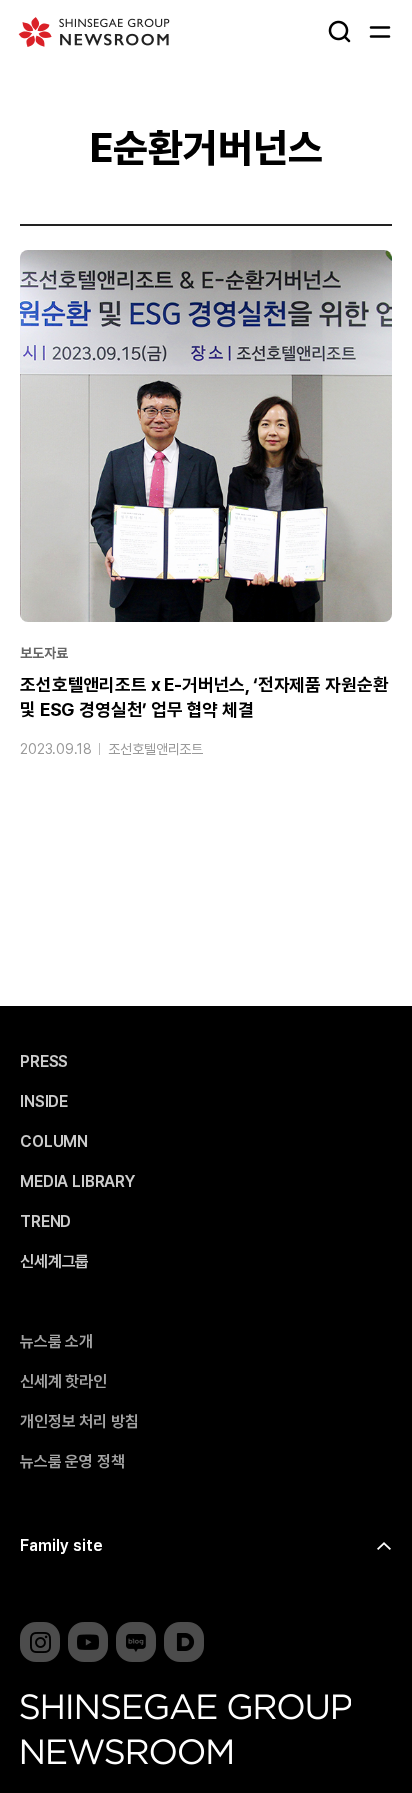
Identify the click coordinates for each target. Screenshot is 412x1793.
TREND (45, 1222)
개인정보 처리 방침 (79, 1422)
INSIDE (44, 1102)
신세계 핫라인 (63, 1382)
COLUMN (54, 1142)
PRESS (44, 1062)
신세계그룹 (54, 1262)
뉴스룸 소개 (56, 1342)
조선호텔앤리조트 (155, 749)
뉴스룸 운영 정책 (72, 1462)
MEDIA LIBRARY (77, 1182)
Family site (61, 1545)
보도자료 (43, 653)
